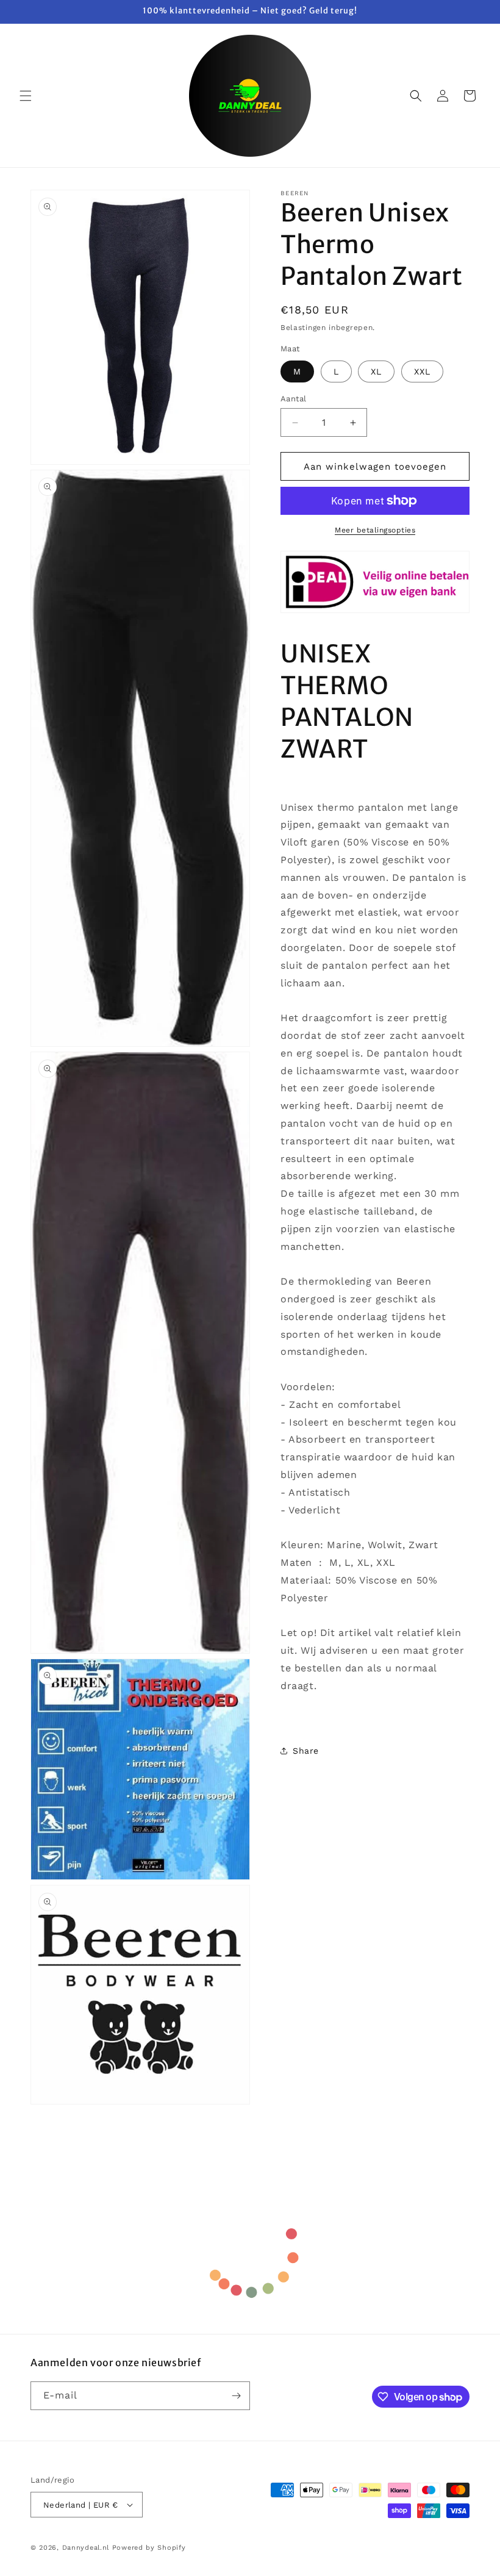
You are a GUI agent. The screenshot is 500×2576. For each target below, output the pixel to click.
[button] (26, 96)
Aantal (293, 399)
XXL (422, 371)
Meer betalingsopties (375, 530)
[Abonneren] (236, 2396)
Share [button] (306, 1751)
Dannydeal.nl (86, 2548)
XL (376, 371)
